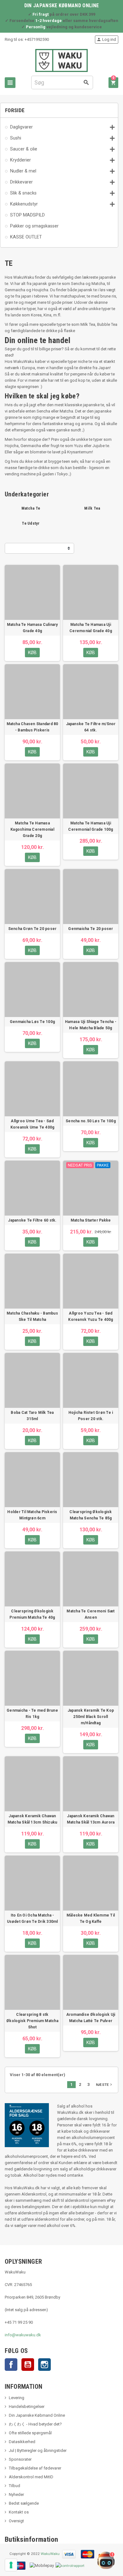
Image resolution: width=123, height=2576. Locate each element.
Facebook (11, 2365)
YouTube (28, 2365)
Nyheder (16, 2494)
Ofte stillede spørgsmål (30, 2433)
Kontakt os (19, 2512)
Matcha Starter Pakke (91, 1220)
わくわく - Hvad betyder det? (35, 2424)
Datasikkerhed (22, 2442)
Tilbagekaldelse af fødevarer (35, 2468)
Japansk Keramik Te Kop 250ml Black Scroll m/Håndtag (91, 1717)
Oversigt (16, 2521)
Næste (105, 2085)
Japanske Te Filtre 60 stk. (32, 1220)
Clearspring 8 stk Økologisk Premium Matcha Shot (32, 2021)
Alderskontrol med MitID (31, 2477)
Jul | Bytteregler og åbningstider (38, 2450)
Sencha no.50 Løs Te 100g (91, 1121)
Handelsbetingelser (27, 2406)
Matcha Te (31, 508)
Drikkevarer (21, 182)
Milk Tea (92, 508)
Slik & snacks (23, 193)
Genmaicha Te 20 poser (91, 929)
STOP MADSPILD (27, 215)
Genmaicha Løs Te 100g (32, 1022)
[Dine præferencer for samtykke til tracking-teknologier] (11, 2565)
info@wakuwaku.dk (23, 2335)
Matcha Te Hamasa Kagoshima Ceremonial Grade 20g (32, 829)
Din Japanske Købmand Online (37, 2415)
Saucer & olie (24, 149)
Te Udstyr (31, 523)
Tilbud (15, 2486)
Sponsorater (20, 2459)
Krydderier (20, 160)
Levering (17, 2398)
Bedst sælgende (24, 2503)
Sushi (16, 138)
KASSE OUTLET (26, 237)
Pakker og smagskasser (34, 226)
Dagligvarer (21, 127)
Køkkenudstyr (24, 204)
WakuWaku (50, 2554)
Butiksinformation (32, 2539)
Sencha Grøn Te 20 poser (32, 929)
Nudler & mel (23, 171)
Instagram (44, 2365)
